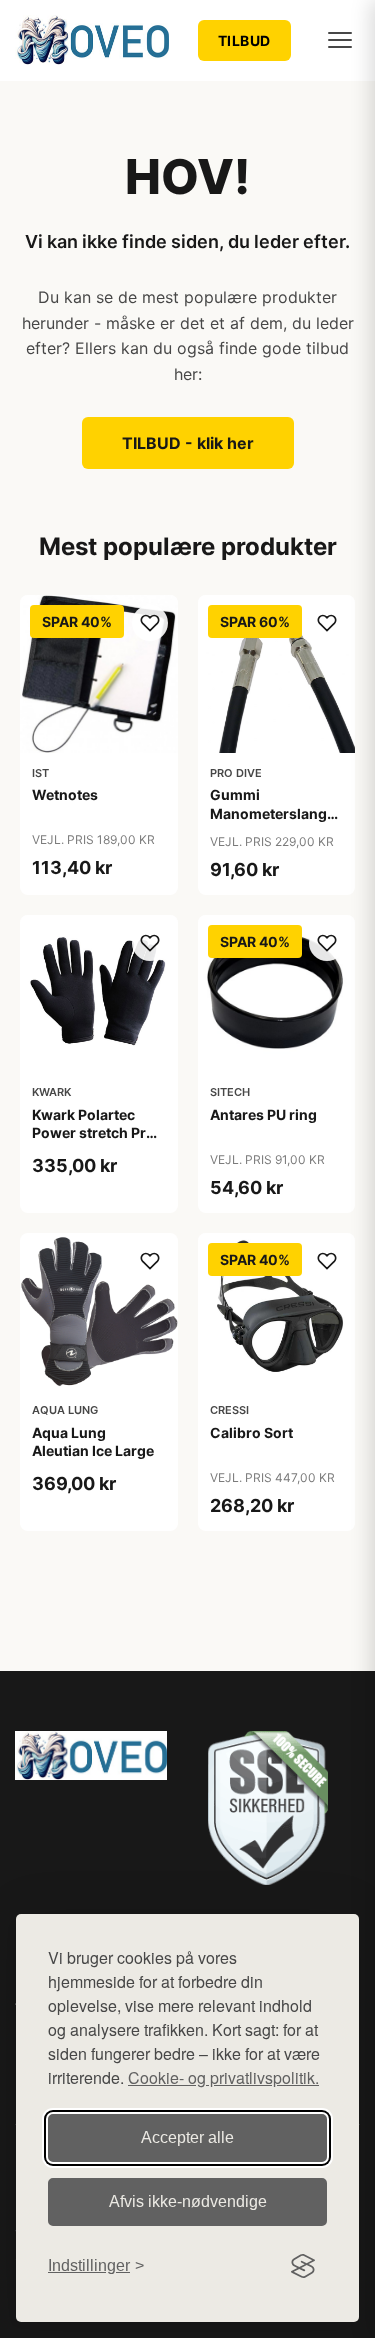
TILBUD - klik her (188, 443)
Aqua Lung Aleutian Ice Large (93, 1441)
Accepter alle (187, 2137)
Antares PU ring (263, 1114)
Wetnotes (65, 794)
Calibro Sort (251, 1432)
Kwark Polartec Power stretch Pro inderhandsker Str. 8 (95, 1142)
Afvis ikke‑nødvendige (188, 2201)
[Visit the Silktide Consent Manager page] (303, 2266)
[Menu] (340, 40)
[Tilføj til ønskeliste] (150, 623)
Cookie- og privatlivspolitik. (223, 2077)
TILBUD (244, 40)
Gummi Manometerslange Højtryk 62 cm (272, 812)
